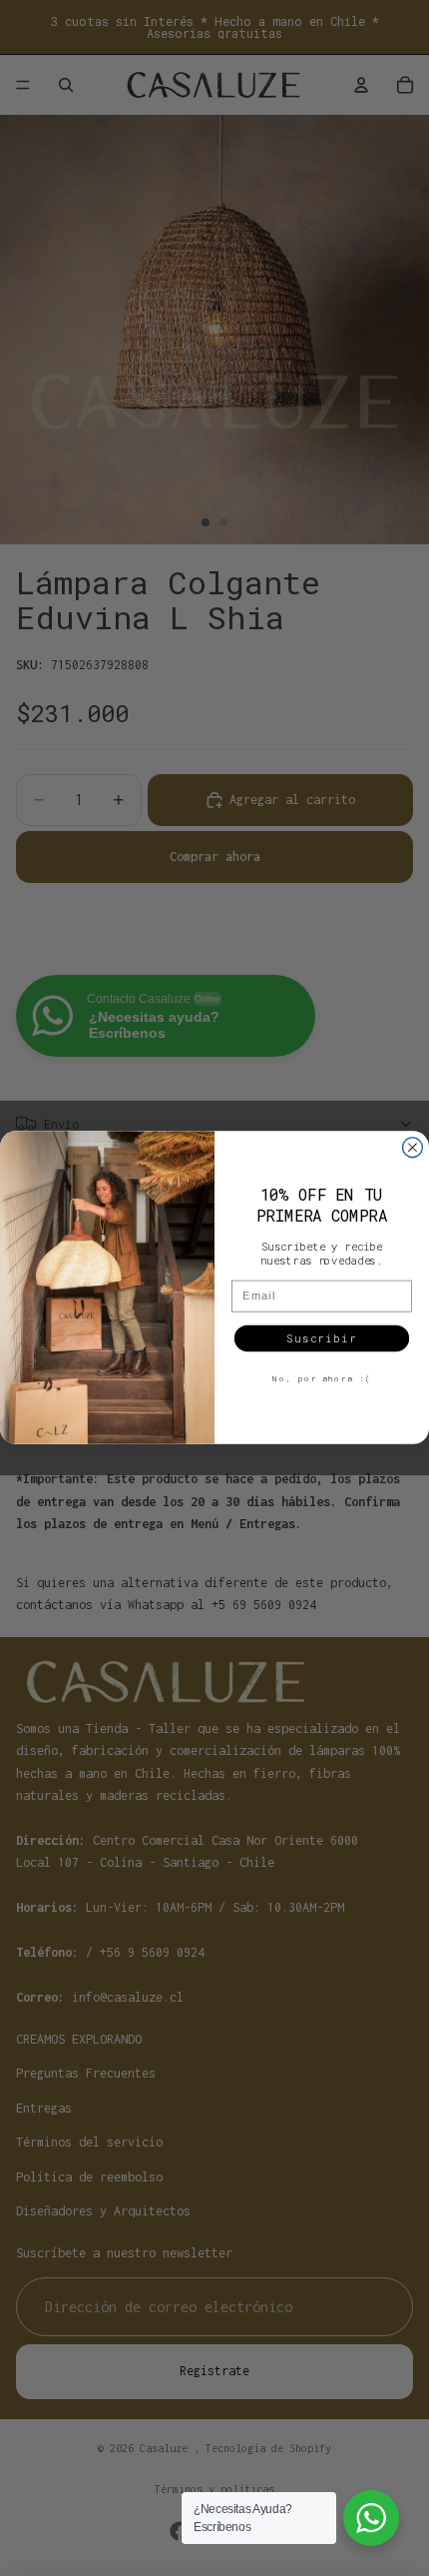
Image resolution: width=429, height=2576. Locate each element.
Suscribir (321, 1338)
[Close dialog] (413, 1148)
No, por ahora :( (322, 1379)
